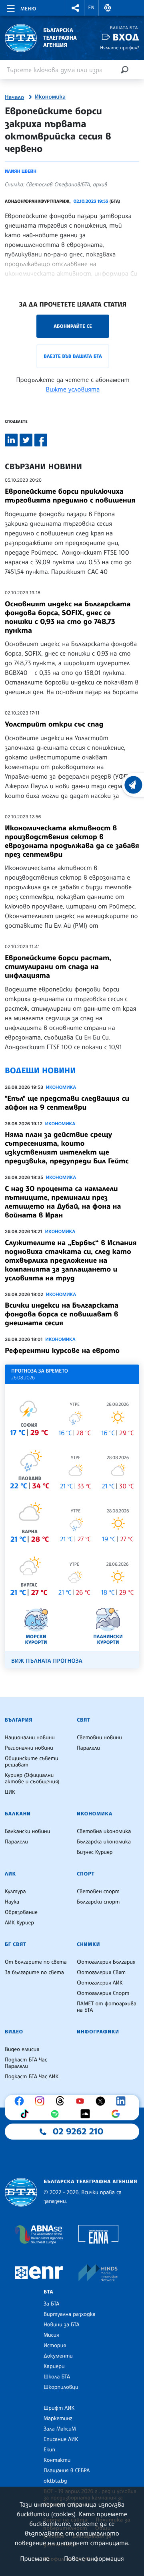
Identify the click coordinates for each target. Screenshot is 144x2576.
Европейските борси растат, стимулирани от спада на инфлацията (58, 967)
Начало (14, 97)
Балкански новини (27, 1831)
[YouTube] (82, 2101)
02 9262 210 (78, 2132)
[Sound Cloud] (87, 2114)
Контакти (57, 2460)
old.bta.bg (55, 2481)
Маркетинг (58, 2419)
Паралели (88, 1748)
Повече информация (94, 2558)
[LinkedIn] (123, 2101)
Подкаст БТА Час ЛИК (32, 2077)
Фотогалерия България (106, 1962)
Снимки (88, 1944)
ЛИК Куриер (19, 1923)
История (55, 2346)
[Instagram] (42, 2101)
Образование (21, 1912)
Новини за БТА (62, 2325)
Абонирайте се (73, 326)
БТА (48, 2292)
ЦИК (10, 1792)
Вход (126, 37)
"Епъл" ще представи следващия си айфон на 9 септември (67, 1103)
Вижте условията (73, 389)
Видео (14, 2032)
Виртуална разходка (70, 2314)
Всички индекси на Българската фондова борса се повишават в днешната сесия (62, 1314)
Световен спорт (98, 1892)
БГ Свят (16, 1944)
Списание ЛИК (61, 2439)
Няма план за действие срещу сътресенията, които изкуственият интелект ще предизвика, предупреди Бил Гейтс (67, 1148)
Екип (49, 2450)
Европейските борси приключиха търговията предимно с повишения (70, 496)
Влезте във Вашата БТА (73, 356)
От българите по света (36, 1962)
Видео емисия (22, 2049)
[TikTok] (26, 2114)
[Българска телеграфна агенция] (21, 2192)
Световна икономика (104, 1831)
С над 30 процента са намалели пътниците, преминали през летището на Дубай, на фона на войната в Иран (63, 1202)
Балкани (18, 1814)
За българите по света (34, 1972)
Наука (12, 1902)
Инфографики (98, 2032)
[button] (76, 8)
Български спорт (98, 1902)
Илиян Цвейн (21, 171)
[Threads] (62, 2101)
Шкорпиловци (61, 2387)
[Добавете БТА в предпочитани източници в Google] (118, 2114)
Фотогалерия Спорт (103, 1993)
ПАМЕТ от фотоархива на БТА (107, 2007)
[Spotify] (57, 2114)
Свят (84, 1720)
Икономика (50, 97)
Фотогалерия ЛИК (100, 1983)
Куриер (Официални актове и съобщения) (32, 1779)
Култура (15, 1892)
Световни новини (99, 1738)
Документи (58, 2356)
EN (92, 8)
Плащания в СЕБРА (67, 2471)
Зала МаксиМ (60, 2429)
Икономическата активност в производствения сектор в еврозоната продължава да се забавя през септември (72, 841)
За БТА (51, 2304)
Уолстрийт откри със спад (54, 724)
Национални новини (30, 1738)
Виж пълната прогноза (47, 1661)
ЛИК (10, 1874)
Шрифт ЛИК (59, 2408)
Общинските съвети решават (32, 1762)
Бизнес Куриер (95, 1852)
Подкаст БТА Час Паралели (26, 2063)
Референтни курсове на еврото (62, 1351)
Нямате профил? (120, 47)
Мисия (51, 2335)
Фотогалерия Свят (101, 1972)
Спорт (86, 1874)
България (19, 1720)
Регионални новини (29, 1748)
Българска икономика (104, 1842)
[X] (102, 2101)
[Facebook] (21, 2101)
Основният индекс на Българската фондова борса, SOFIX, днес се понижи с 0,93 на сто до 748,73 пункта (68, 617)
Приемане (35, 2558)
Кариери (54, 2366)
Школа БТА (57, 2377)
